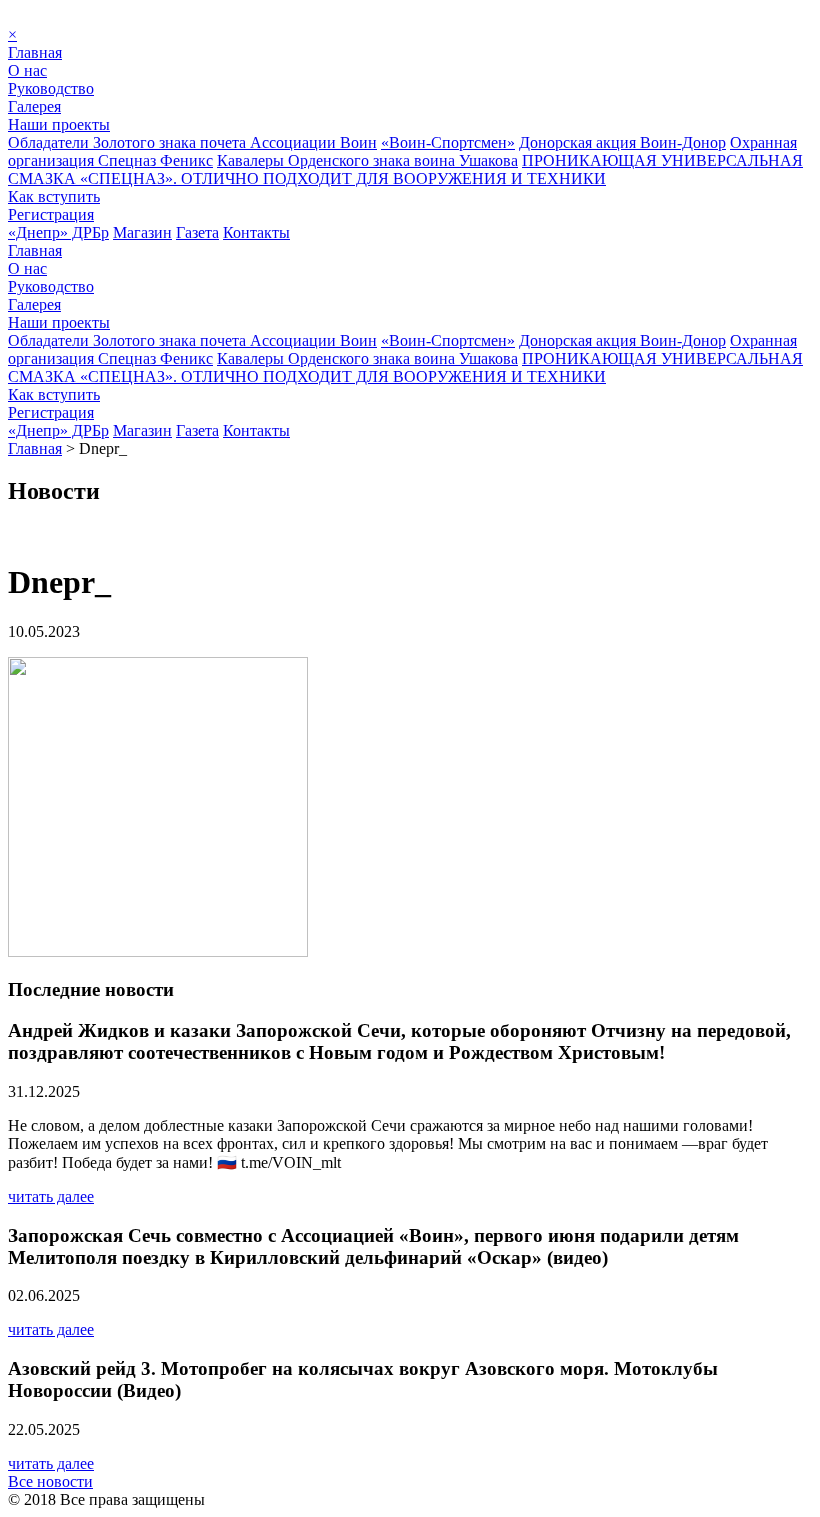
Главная (35, 52)
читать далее (51, 1196)
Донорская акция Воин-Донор (622, 142)
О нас (27, 70)
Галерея (34, 106)
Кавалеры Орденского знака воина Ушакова (367, 160)
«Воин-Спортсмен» (448, 142)
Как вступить (54, 196)
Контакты (256, 232)
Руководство (51, 88)
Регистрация (51, 214)
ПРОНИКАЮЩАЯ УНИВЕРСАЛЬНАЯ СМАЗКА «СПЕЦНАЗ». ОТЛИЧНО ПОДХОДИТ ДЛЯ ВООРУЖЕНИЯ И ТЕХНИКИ (405, 169)
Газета (197, 232)
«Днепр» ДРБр (58, 232)
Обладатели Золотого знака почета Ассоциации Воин (192, 142)
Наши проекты (59, 124)
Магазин (142, 232)
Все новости (50, 1481)
